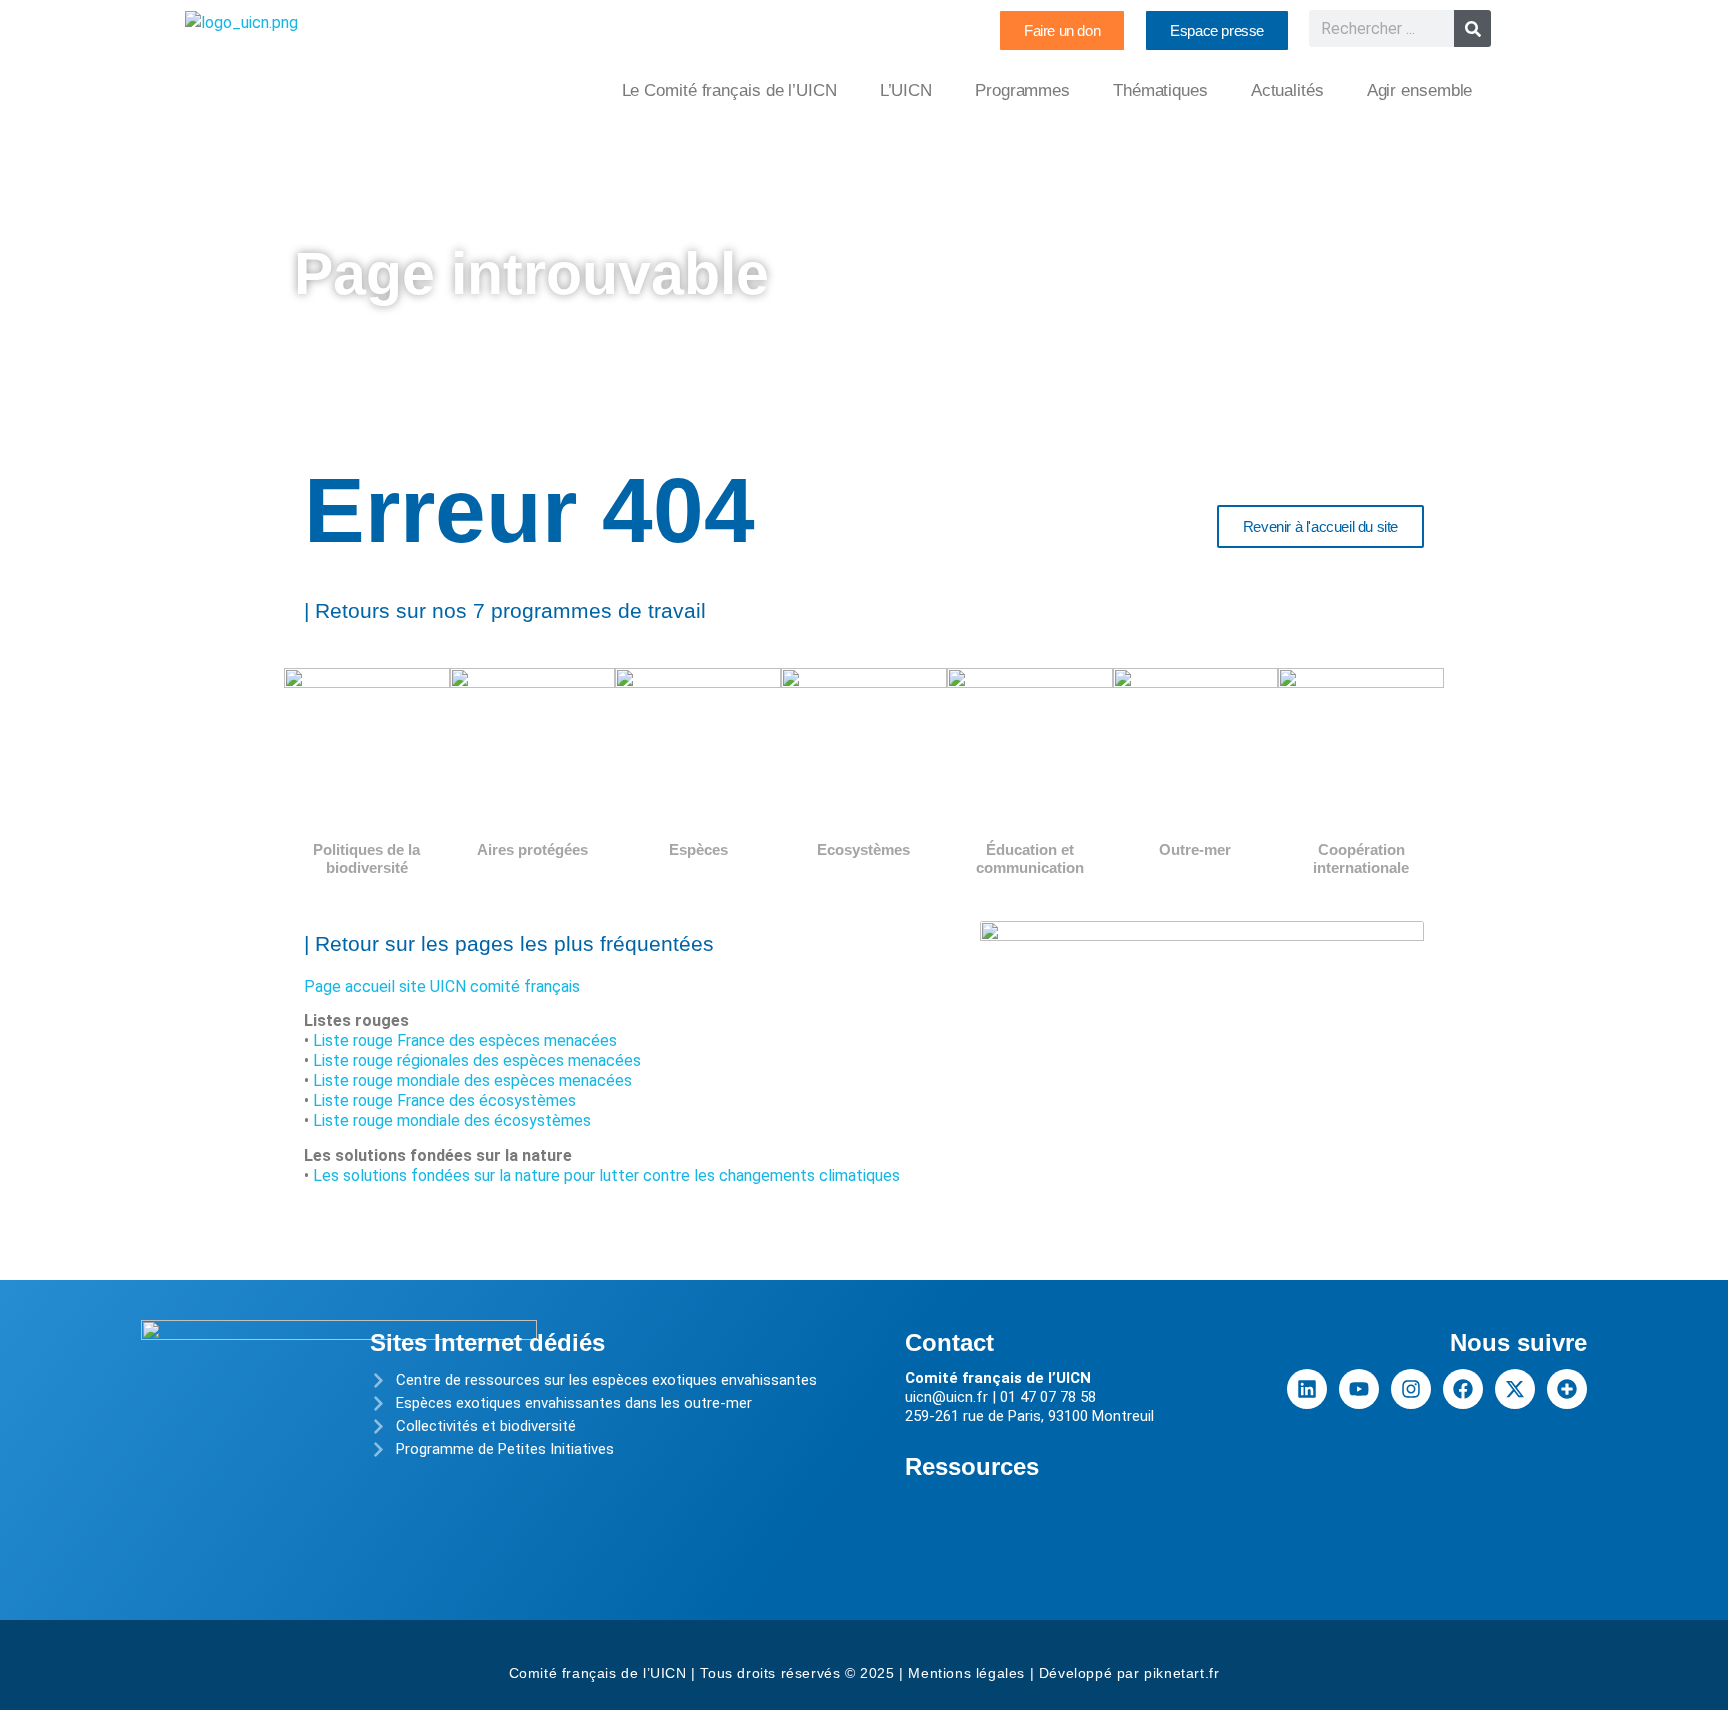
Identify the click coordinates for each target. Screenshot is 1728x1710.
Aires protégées (532, 849)
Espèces (698, 849)
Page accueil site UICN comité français (442, 986)
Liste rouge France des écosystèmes (444, 1100)
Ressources (972, 1466)
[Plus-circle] (1567, 1389)
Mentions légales (966, 1673)
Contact (949, 1342)
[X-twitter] (1515, 1389)
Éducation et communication (1030, 858)
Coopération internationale (1361, 858)
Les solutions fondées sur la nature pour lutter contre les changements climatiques (606, 1175)
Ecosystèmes (863, 849)
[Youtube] (1359, 1389)
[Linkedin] (1307, 1389)
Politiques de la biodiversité (366, 858)
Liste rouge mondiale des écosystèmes (452, 1120)
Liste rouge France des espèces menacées (465, 1040)
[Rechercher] (1472, 28)
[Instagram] (1411, 1389)
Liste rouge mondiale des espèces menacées (472, 1080)
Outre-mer (1195, 849)
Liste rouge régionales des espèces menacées (477, 1060)
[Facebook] (1463, 1389)
